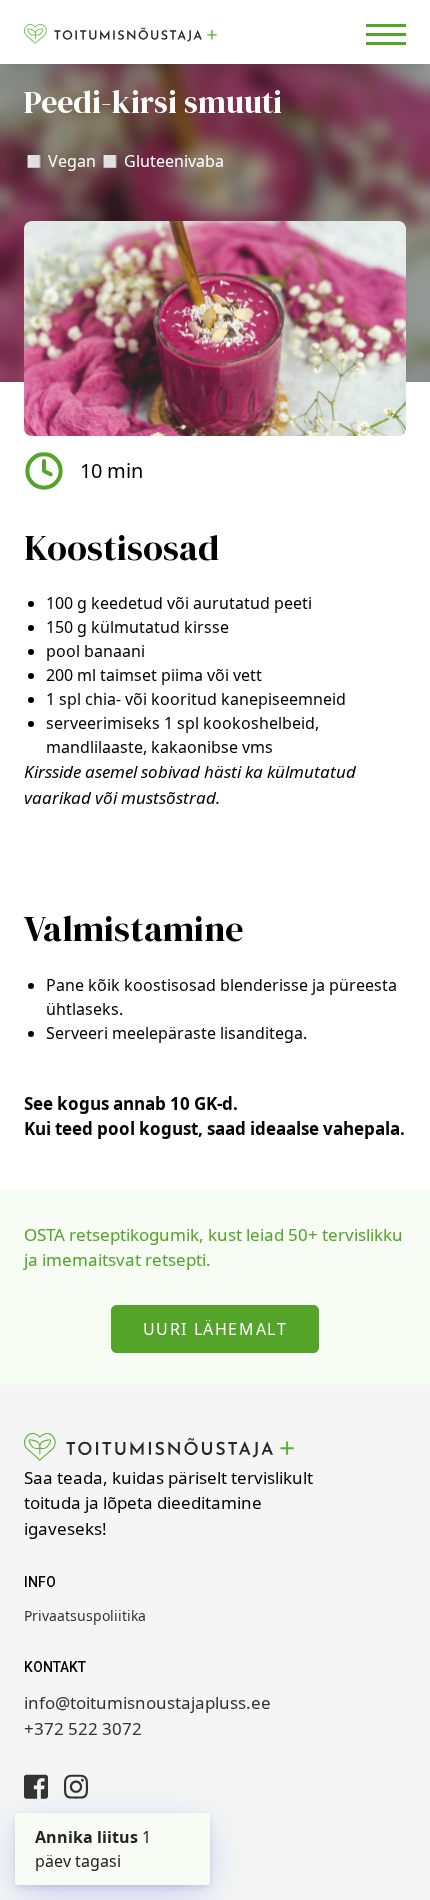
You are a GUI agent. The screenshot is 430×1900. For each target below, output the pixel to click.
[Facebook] (36, 1786)
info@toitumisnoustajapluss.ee (147, 1702)
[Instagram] (76, 1786)
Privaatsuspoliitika (85, 1615)
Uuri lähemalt (215, 1329)
